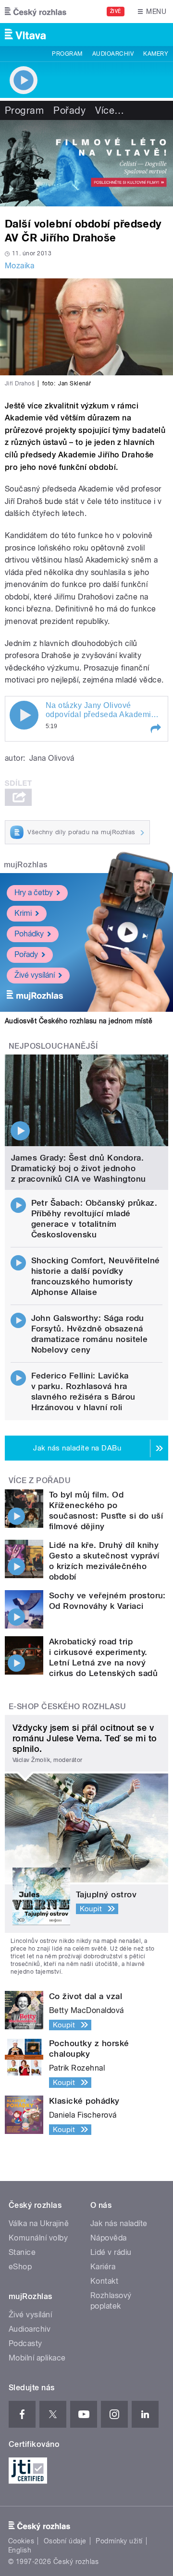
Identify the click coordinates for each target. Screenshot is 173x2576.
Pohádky (29, 934)
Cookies (21, 2541)
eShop (20, 2267)
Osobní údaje (65, 2541)
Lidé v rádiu (111, 2252)
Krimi (23, 913)
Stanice (22, 2252)
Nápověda (109, 2238)
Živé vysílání (35, 975)
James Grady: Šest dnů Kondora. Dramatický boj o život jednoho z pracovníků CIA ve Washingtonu (79, 1168)
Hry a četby (34, 893)
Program (67, 54)
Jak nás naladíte (119, 2223)
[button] (155, 729)
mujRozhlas (26, 865)
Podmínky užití (119, 2541)
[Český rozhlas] (36, 12)
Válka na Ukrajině (39, 2223)
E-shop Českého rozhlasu (67, 1707)
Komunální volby (38, 2238)
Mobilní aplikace (37, 2358)
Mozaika (19, 266)
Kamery (156, 54)
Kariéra (103, 2267)
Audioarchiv (113, 54)
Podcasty (25, 2343)
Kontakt (104, 2281)
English (20, 2550)
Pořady (69, 110)
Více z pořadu (40, 1480)
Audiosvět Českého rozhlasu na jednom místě (79, 1021)
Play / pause (24, 715)
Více (110, 110)
